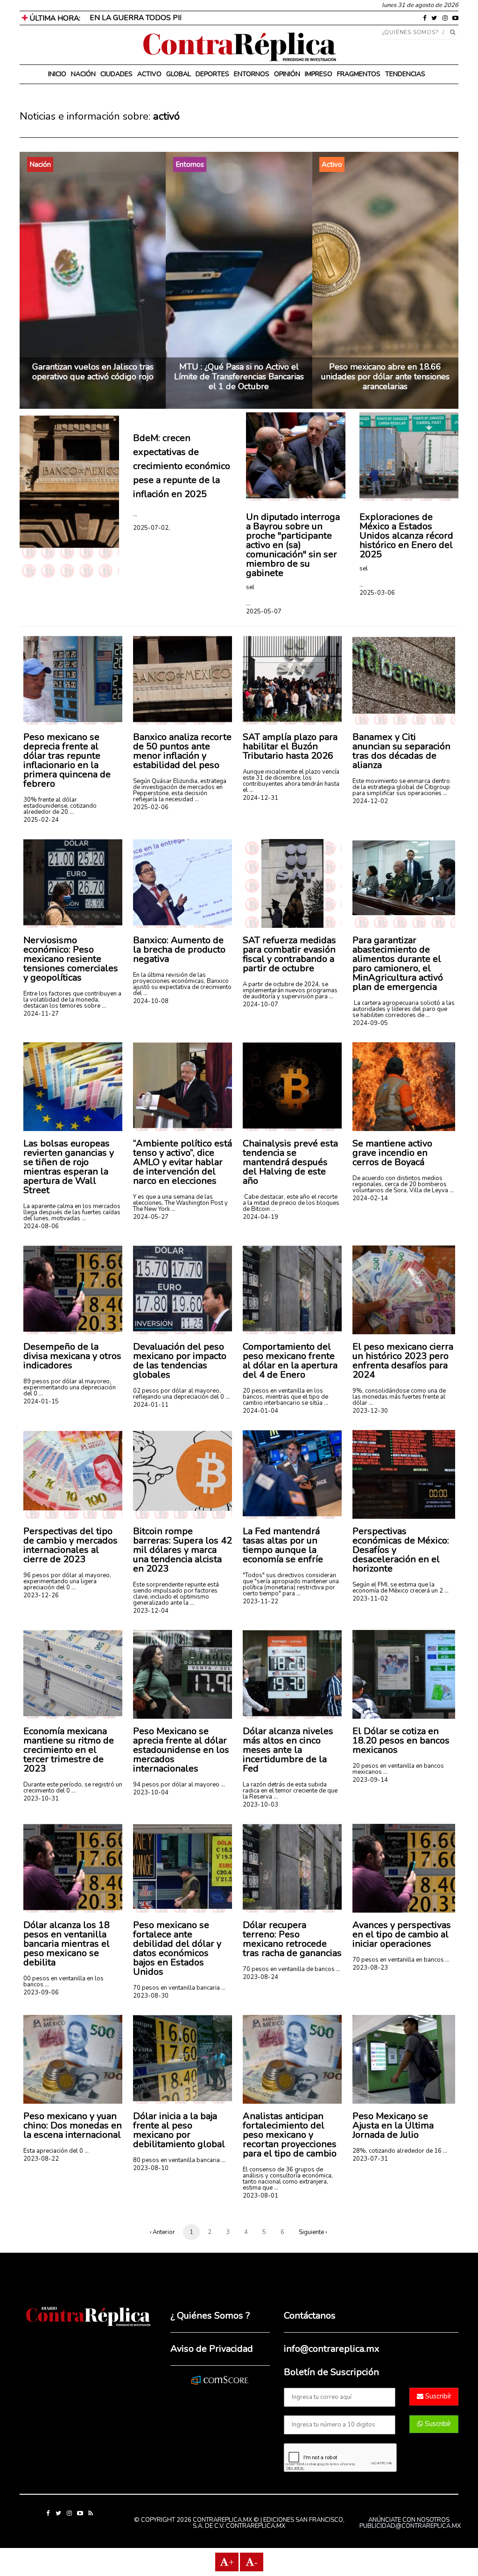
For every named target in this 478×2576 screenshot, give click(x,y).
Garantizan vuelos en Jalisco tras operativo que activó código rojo (93, 372)
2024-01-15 (41, 1402)
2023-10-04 (151, 1793)
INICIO (57, 74)
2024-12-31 (260, 798)
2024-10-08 (151, 1001)
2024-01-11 (151, 1405)
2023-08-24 (260, 1977)
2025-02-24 (41, 820)
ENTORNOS (252, 74)
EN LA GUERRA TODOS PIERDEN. (148, 18)
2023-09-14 (370, 1780)
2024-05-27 (151, 1217)
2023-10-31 (41, 1799)
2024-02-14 (370, 1198)
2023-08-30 (151, 1996)
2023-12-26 (41, 1595)
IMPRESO (319, 74)
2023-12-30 (370, 1411)
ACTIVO (149, 74)
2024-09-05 (370, 1023)
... (135, 514)
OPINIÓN (287, 74)
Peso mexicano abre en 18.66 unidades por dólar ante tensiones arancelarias (385, 377)
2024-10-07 (260, 1004)
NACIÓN (83, 74)
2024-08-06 (41, 1226)
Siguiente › (313, 2232)
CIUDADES (116, 74)
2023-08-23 (370, 1968)
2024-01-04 (260, 1411)
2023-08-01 (260, 2196)
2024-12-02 (370, 801)
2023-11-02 (370, 1599)
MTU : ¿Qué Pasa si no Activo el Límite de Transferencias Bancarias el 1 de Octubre (239, 377)
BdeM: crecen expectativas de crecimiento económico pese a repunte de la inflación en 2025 (182, 466)
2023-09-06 (41, 1992)
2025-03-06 (377, 593)
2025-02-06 (151, 807)
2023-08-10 (151, 2168)
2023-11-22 (260, 1601)
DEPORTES (212, 74)
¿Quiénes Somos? (411, 32)
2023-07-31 (370, 2159)
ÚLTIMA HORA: (54, 18)
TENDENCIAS (405, 74)
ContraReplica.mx (256, 2526)
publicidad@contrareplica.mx (410, 2526)
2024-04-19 (260, 1217)
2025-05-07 (264, 612)
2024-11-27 (41, 1014)
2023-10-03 (260, 1805)
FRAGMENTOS (359, 74)
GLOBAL (179, 74)
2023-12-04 (151, 1611)
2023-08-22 (41, 2159)
